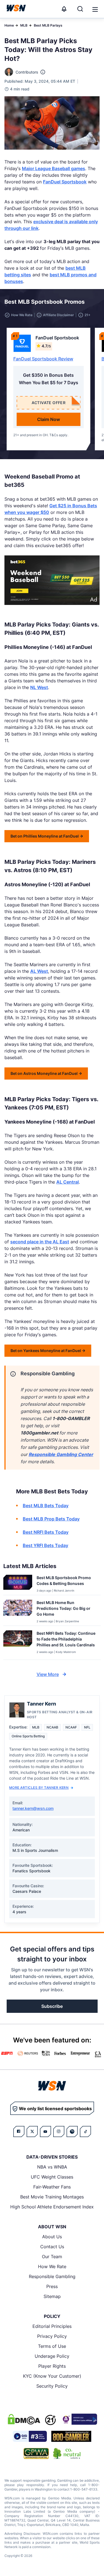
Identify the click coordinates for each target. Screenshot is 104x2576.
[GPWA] (36, 2453)
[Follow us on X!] (32, 2131)
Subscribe (52, 2006)
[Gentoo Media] (30, 2436)
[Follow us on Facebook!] (19, 2131)
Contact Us (52, 2247)
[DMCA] (24, 2419)
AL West (39, 971)
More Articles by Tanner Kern (39, 1788)
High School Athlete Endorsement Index (52, 2207)
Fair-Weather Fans (52, 2187)
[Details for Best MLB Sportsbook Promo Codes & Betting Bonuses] (18, 1584)
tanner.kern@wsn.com (33, 1808)
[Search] (80, 9)
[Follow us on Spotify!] (72, 2131)
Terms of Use (52, 2346)
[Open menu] (95, 9)
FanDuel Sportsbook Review (43, 359)
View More (48, 1674)
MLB (24, 25)
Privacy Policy (52, 2336)
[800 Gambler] (71, 2436)
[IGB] (79, 2419)
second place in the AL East (40, 1242)
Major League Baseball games (54, 168)
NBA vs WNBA (52, 2167)
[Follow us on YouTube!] (45, 2131)
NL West (39, 687)
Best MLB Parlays (48, 25)
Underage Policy (52, 2356)
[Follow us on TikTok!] (85, 2131)
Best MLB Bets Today (46, 1506)
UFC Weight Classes (52, 2177)
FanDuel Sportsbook (65, 182)
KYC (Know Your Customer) (52, 2376)
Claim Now (49, 419)
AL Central (68, 1182)
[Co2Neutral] (67, 2453)
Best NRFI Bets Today (46, 1532)
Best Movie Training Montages (52, 2197)
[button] (95, 9)
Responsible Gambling (52, 2276)
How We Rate (52, 2266)
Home (9, 25)
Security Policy (52, 2386)
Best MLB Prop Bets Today (51, 1519)
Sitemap (52, 2296)
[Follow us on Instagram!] (59, 2131)
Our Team (52, 2257)
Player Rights (52, 2366)
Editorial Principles (52, 2326)
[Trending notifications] (64, 9)
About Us (52, 2237)
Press (52, 2286)
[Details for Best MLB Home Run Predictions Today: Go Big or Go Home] (18, 1611)
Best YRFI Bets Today (45, 1545)
